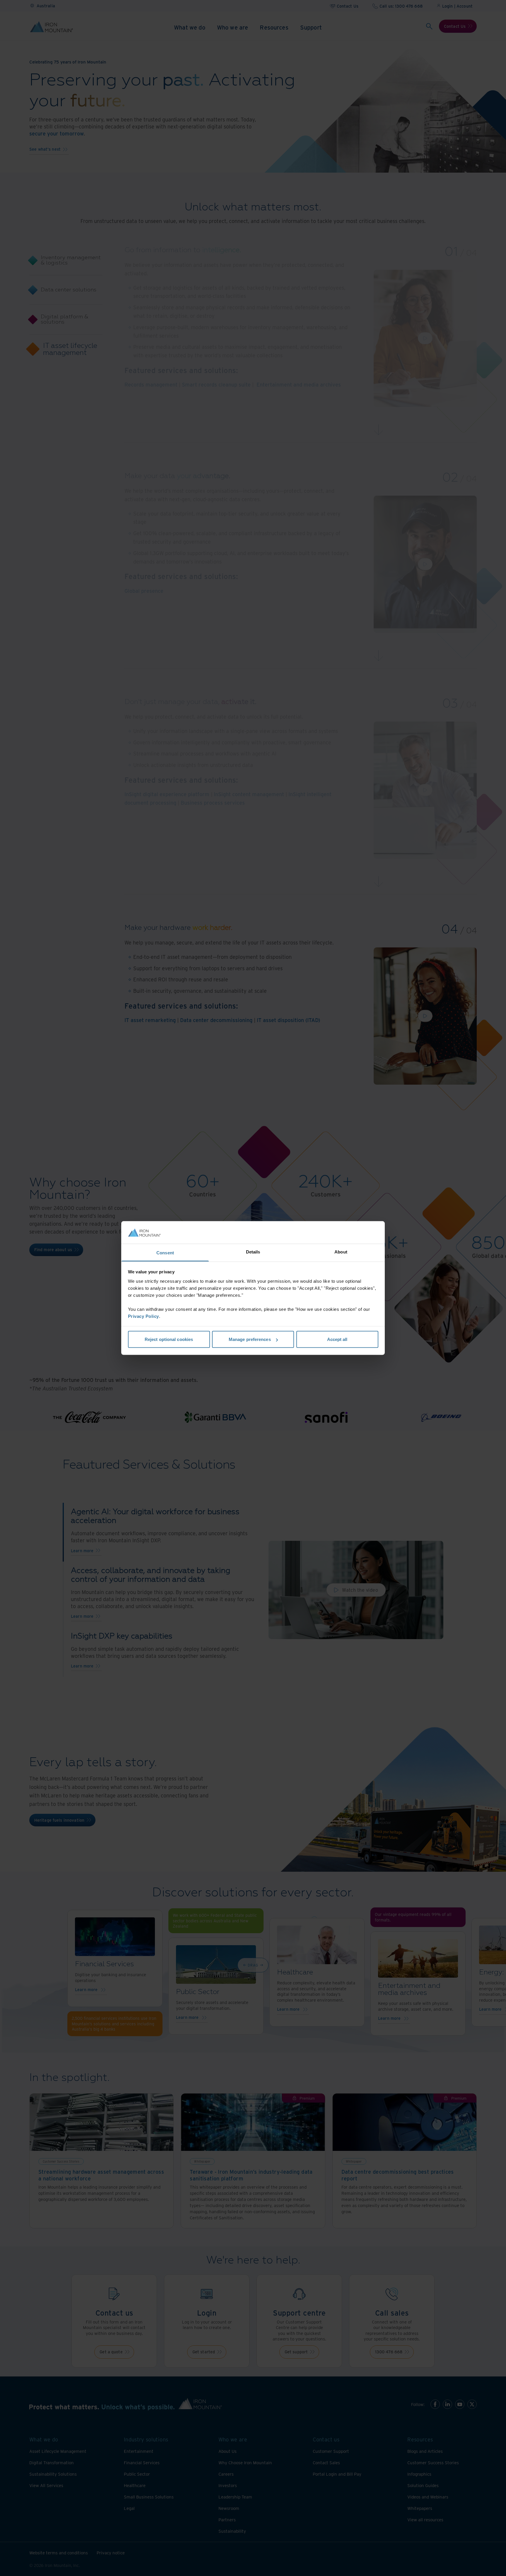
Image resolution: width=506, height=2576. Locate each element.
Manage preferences (250, 1339)
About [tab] (341, 1252)
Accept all (337, 1339)
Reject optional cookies (169, 1339)
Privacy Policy (143, 1316)
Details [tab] (253, 1252)
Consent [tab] (165, 1252)
